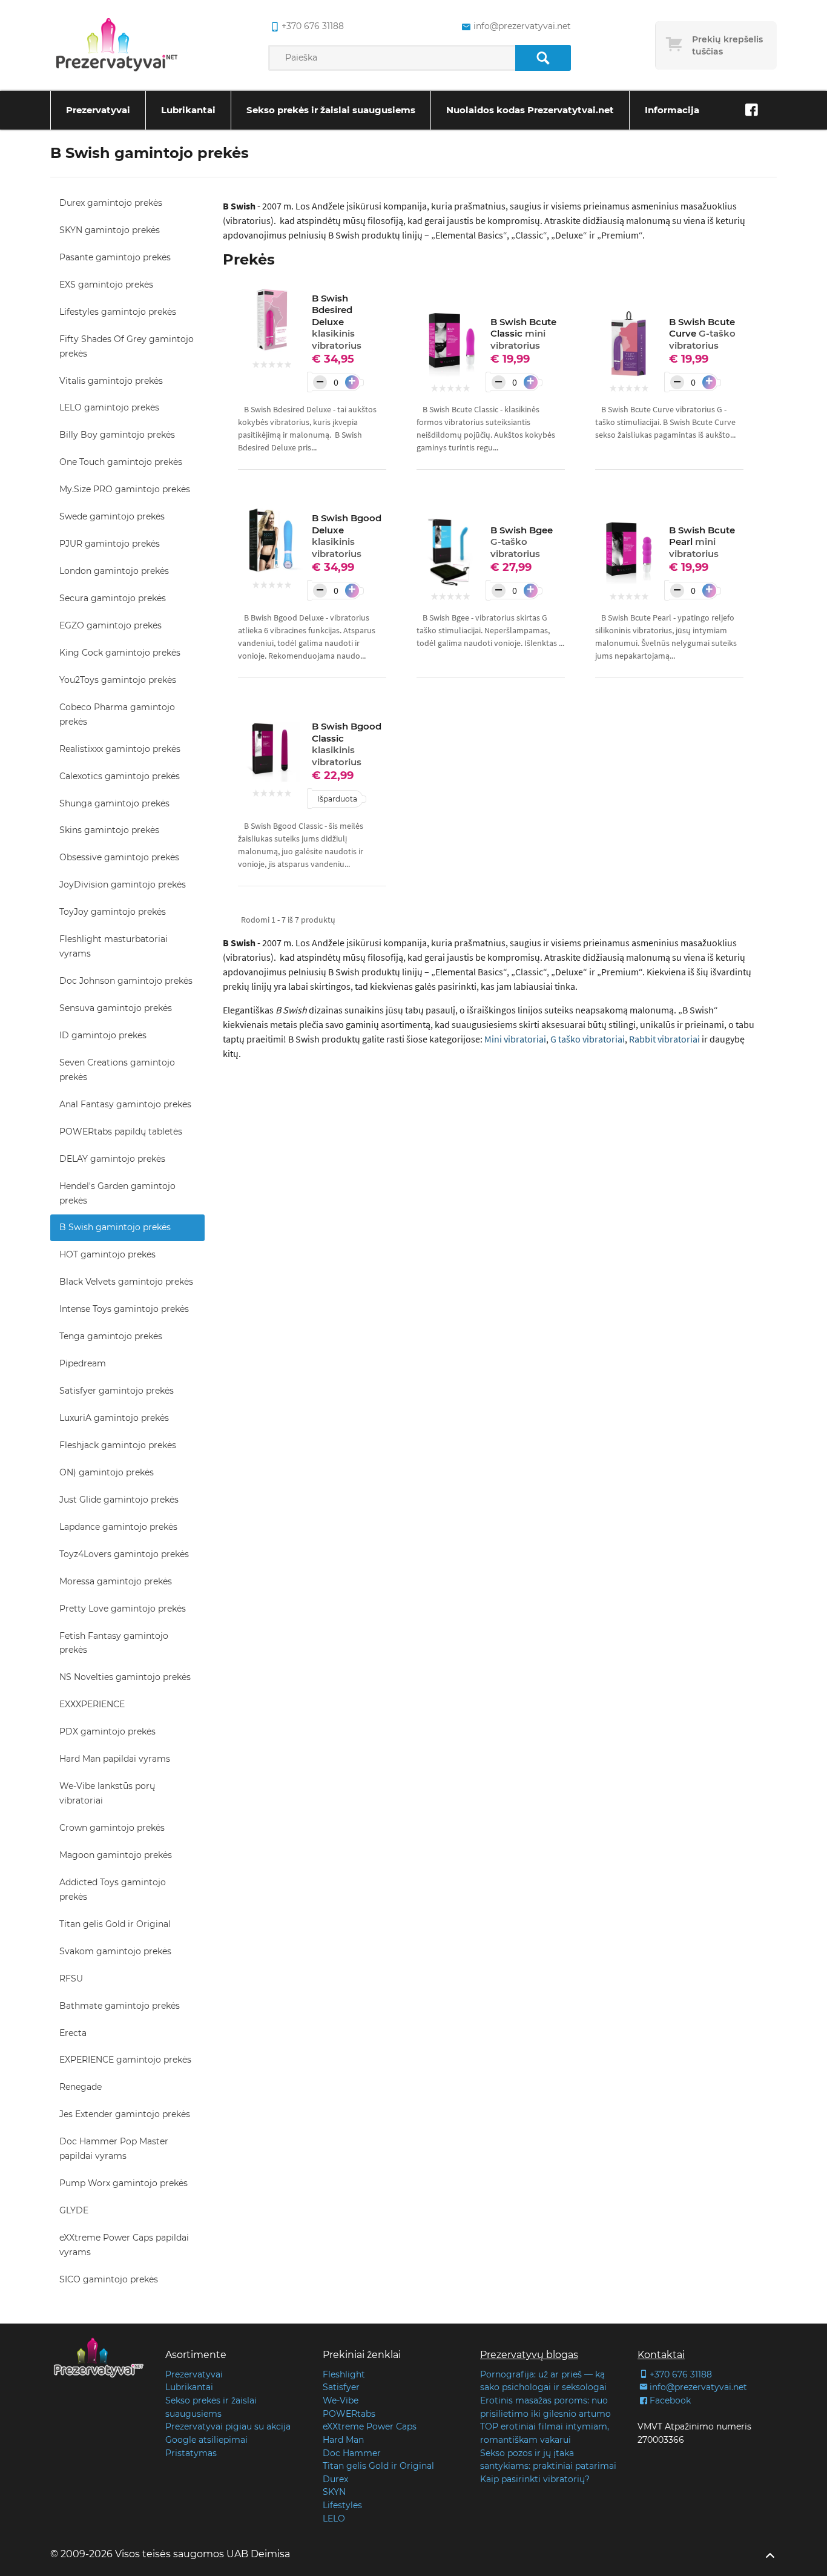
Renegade (81, 2087)
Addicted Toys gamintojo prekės (113, 1889)
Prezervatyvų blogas (529, 2355)
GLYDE (74, 2210)
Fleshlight (344, 2374)
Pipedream (83, 1363)
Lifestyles (342, 2505)
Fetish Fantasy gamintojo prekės (114, 1643)
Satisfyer (341, 2387)
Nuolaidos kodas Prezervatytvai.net (530, 110)
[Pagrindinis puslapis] (117, 45)
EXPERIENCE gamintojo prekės (125, 2060)
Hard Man (343, 2440)
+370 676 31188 (313, 26)
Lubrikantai (188, 110)
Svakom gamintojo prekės (115, 1951)
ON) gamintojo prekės (107, 1472)
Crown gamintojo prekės (112, 1828)
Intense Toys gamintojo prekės (124, 1309)
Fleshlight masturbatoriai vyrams (114, 946)
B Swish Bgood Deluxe (347, 536)
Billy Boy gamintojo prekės (117, 435)
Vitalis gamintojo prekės (111, 381)
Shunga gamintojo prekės (114, 803)
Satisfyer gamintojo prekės (117, 1391)
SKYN (334, 2492)
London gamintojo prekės (114, 571)
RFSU (71, 1978)
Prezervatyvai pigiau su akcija (228, 2426)
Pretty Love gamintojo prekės (123, 1609)
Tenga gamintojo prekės (111, 1336)
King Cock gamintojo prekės (120, 653)
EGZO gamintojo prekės (110, 625)
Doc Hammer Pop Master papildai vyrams (114, 2149)
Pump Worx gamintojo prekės (124, 2183)
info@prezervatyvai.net (522, 26)
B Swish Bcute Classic (523, 334)
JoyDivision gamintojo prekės (123, 884)
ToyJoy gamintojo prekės (113, 912)
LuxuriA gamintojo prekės (114, 1418)
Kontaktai (661, 2355)
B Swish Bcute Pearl (702, 542)
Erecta (73, 2033)
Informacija (672, 110)
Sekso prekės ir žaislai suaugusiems (331, 110)
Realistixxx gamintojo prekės (120, 749)
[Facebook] (751, 110)
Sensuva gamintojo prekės (116, 1008)
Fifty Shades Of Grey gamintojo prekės (127, 346)
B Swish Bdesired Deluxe (337, 322)
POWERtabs (349, 2414)
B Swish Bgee (522, 542)
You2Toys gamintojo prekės (118, 680)
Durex (335, 2479)
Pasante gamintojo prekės (115, 257)
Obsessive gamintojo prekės (119, 857)
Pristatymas (191, 2453)
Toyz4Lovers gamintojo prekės (124, 1554)
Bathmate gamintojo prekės (120, 2006)
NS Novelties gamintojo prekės (125, 1677)
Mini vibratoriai (515, 1039)
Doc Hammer (352, 2453)
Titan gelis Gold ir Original (115, 1924)
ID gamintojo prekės (103, 1035)
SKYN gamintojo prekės (110, 230)
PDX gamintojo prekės (107, 1731)
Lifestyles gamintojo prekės (118, 312)
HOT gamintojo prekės (107, 1254)
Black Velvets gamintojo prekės (126, 1282)
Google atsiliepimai (206, 2440)
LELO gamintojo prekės (109, 407)
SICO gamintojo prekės (109, 2279)
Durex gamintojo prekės (111, 203)
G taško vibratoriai (588, 1039)
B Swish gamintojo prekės (115, 1227)
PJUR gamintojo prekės (110, 544)
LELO (334, 2518)
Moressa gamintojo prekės (116, 1581)
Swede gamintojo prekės (112, 516)
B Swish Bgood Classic (347, 744)
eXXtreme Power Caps (370, 2426)
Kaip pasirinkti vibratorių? (535, 2479)
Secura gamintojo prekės (113, 598)
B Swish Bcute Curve (702, 334)
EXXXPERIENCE (92, 1704)
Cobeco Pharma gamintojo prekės (117, 714)
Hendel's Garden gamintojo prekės (117, 1193)
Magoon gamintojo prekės (116, 1855)
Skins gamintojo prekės (109, 830)
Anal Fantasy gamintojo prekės (125, 1104)
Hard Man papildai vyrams (115, 1759)
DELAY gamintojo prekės (112, 1159)
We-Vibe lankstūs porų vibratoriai (107, 1793)
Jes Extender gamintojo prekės (125, 2114)
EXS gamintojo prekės (106, 285)
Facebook (670, 2400)
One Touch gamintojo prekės (121, 462)
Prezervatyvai (98, 110)
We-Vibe (341, 2400)
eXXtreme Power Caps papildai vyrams (124, 2245)
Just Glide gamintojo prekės (119, 1500)
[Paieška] (543, 58)
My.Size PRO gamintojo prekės (125, 489)
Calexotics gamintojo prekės (120, 776)
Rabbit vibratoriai (664, 1039)
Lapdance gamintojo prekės (118, 1527)
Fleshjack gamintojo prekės (118, 1445)
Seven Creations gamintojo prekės (117, 1070)
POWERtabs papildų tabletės (121, 1132)
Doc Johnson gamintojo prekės (126, 981)
